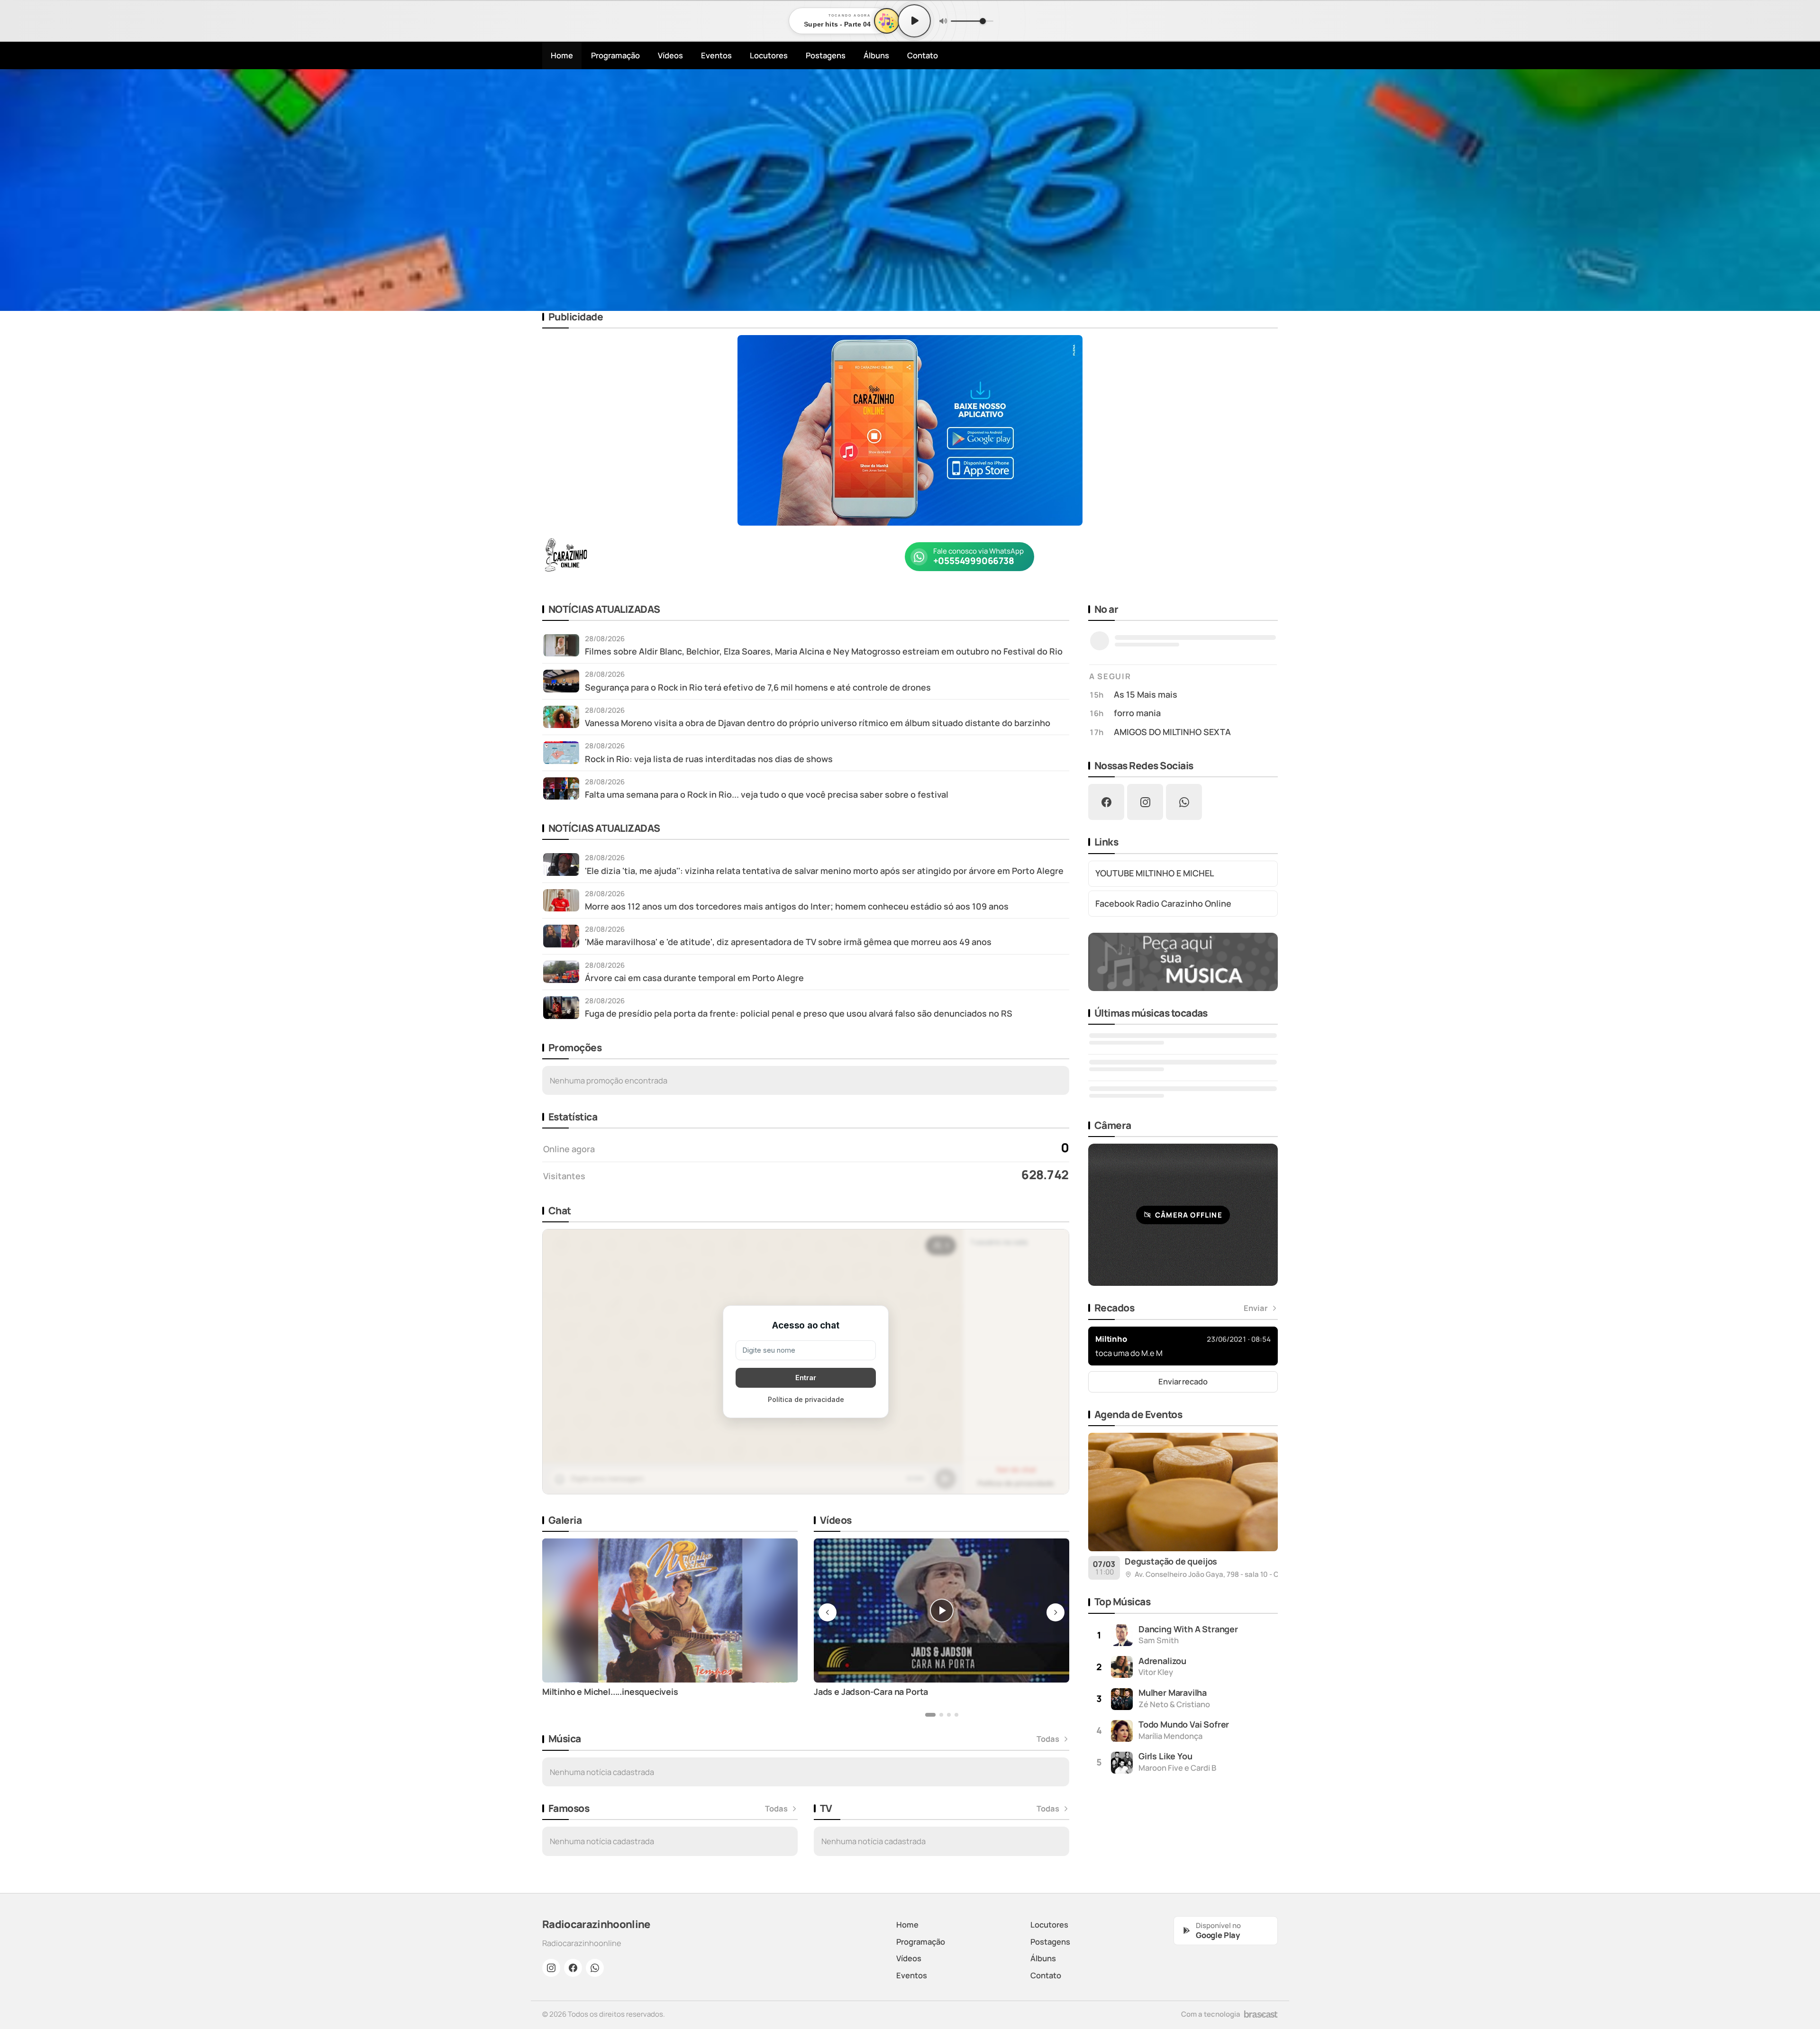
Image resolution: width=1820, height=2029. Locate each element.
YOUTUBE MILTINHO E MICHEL (1155, 873)
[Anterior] (14, 190)
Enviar (1256, 1308)
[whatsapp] (1184, 802)
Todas (1048, 1739)
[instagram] (1145, 802)
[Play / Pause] (914, 21)
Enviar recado (1183, 1381)
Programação (615, 55)
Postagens (826, 55)
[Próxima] (1806, 190)
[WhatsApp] (595, 1968)
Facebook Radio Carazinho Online (1163, 903)
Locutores (769, 55)
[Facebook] (573, 1968)
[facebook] (1106, 802)
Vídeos (670, 55)
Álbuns (876, 55)
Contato (923, 55)
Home (562, 55)
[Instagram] (551, 1968)
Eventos (716, 55)
